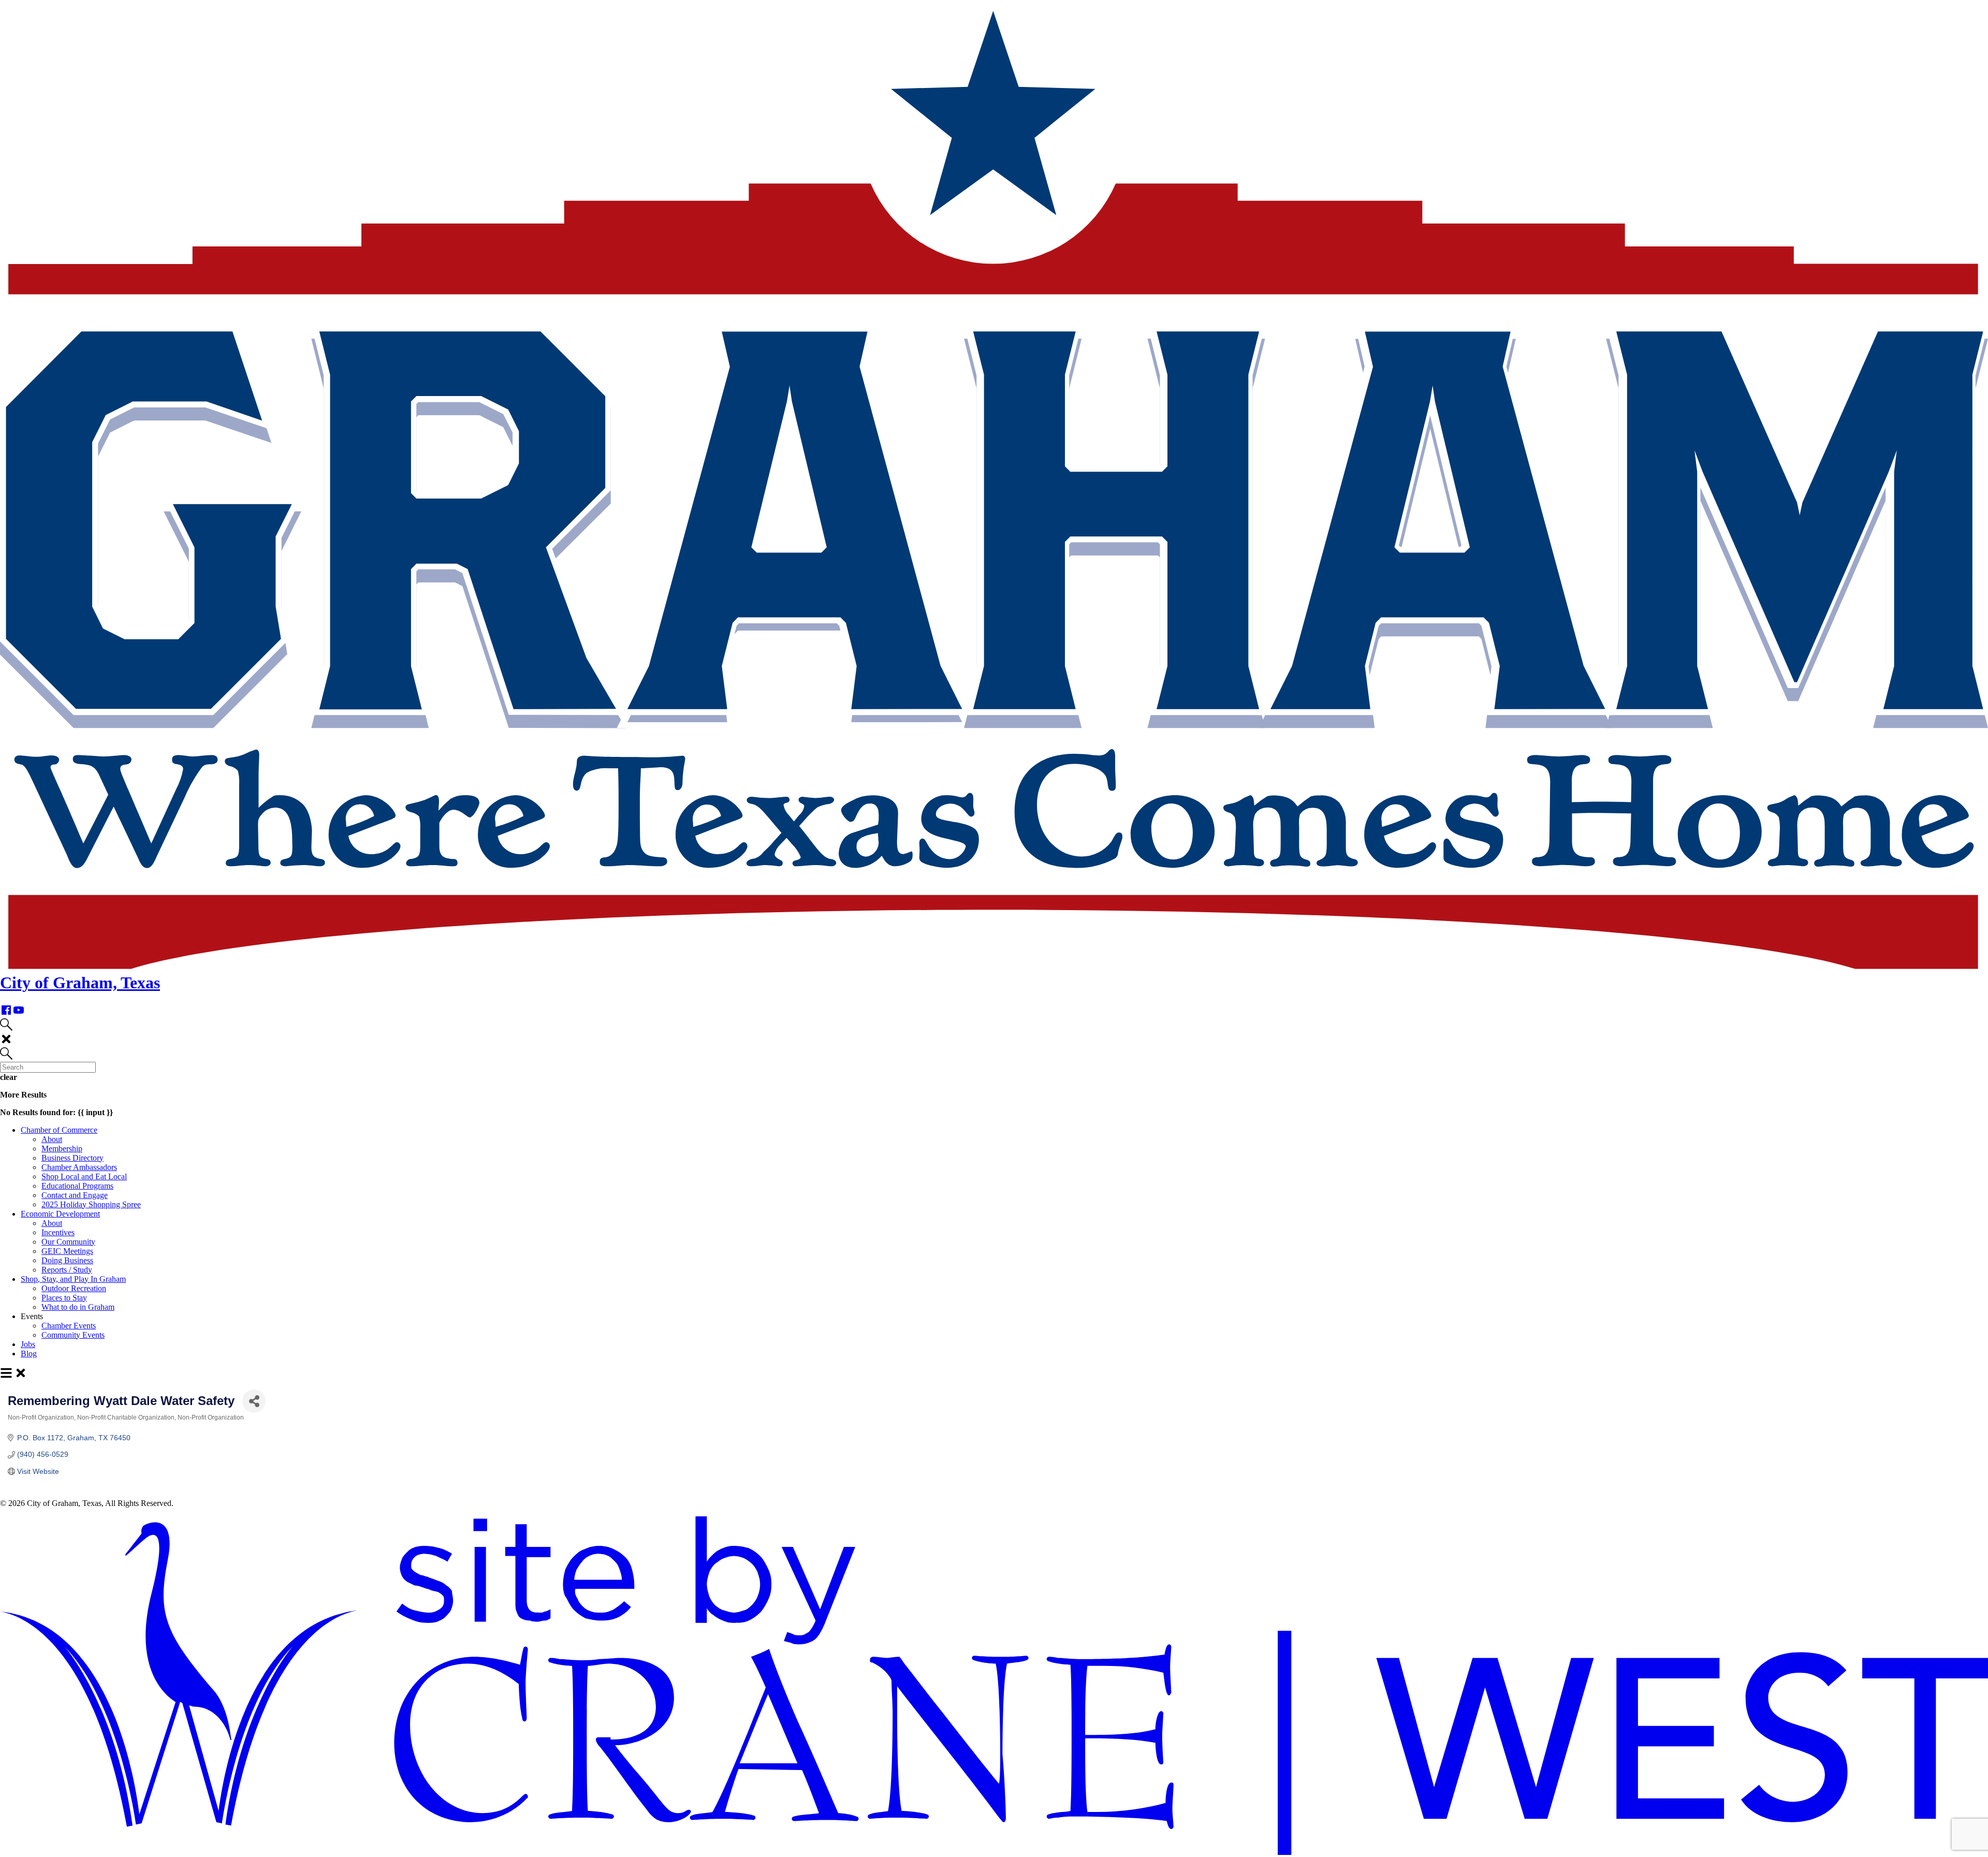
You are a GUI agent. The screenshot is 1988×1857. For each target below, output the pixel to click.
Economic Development (60, 1214)
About (52, 1139)
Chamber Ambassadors (79, 1167)
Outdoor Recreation (74, 1288)
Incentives (58, 1232)
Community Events (73, 1335)
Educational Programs (77, 1186)
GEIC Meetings (67, 1251)
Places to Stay (64, 1298)
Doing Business (67, 1260)
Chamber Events (69, 1326)
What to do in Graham (78, 1307)
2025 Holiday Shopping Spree (91, 1204)
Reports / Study (67, 1270)
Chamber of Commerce (59, 1130)
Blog (29, 1354)
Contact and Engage (75, 1195)
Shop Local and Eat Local (84, 1176)
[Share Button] (254, 1401)
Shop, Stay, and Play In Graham (73, 1279)
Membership (62, 1149)
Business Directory (72, 1158)
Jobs (28, 1344)
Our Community (68, 1242)
